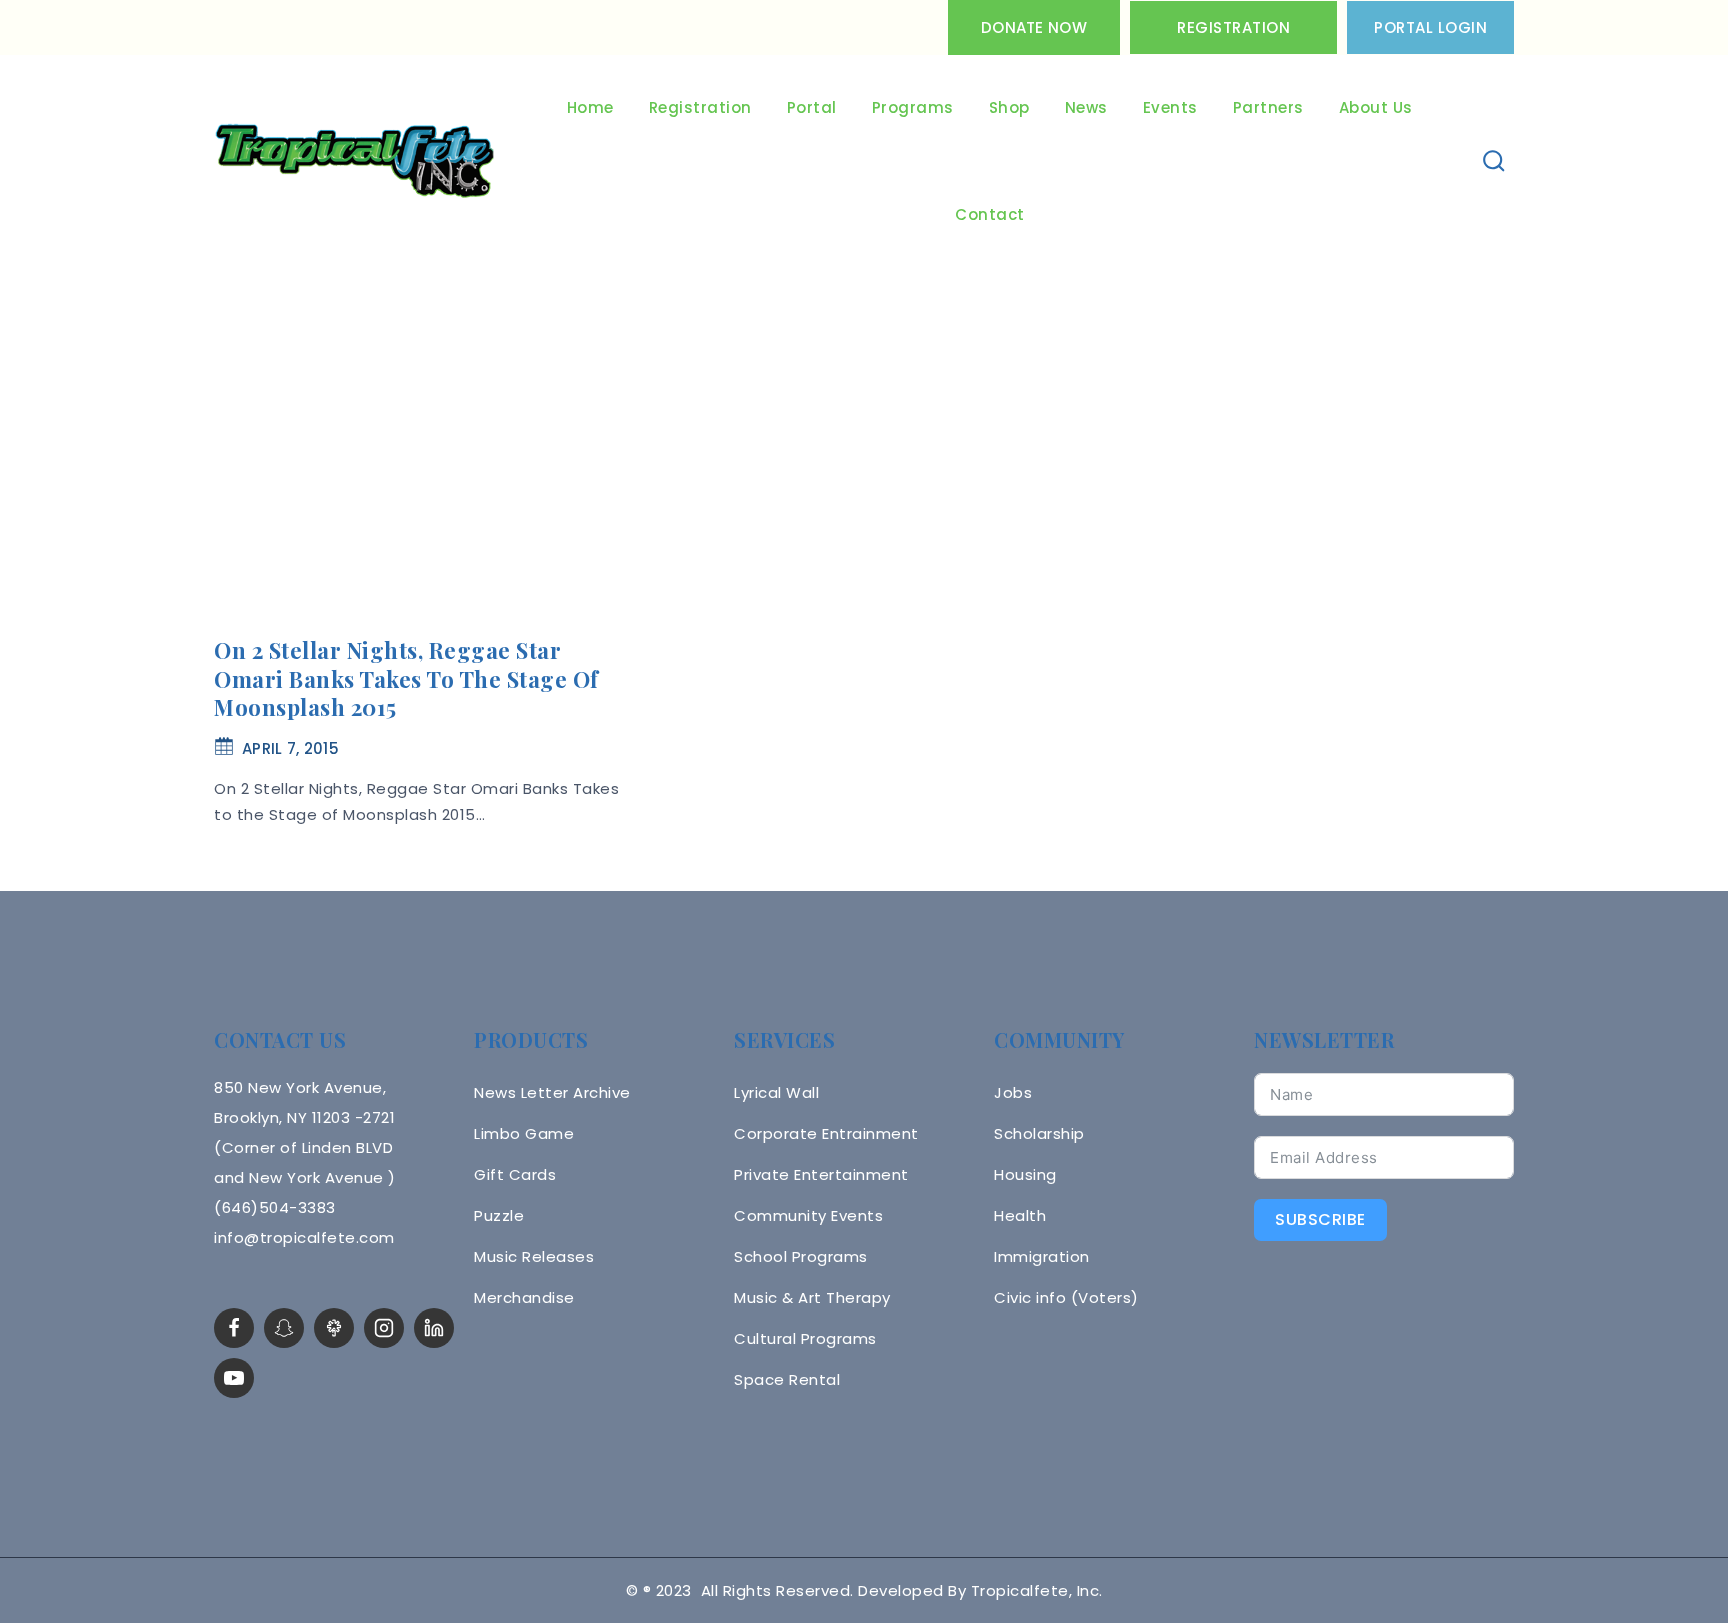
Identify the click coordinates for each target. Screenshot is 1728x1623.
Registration (1233, 27)
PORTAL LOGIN (1430, 27)
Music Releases (534, 1256)
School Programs (801, 1256)
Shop (1009, 107)
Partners (1268, 107)
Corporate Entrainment (826, 1133)
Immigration (1042, 1256)
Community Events (808, 1215)
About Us (1376, 107)
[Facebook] (234, 1328)
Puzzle (499, 1215)
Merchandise (524, 1297)
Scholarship (1039, 1133)
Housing (1025, 1174)
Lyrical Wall (776, 1092)
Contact (990, 214)
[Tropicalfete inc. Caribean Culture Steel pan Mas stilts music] (355, 162)
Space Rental (787, 1379)
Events (1170, 107)
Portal (812, 107)
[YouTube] (234, 1378)
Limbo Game (524, 1133)
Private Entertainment (821, 1174)
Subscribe (1320, 1219)
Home (590, 107)
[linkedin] (434, 1328)
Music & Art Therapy (812, 1297)
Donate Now (1034, 27)
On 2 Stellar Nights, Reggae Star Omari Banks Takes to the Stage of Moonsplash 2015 (406, 678)
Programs (913, 107)
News (1086, 107)
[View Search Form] (1494, 161)
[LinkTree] (334, 1328)
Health (1020, 1215)
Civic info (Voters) (1066, 1297)
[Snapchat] (284, 1328)
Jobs (1013, 1092)
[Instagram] (384, 1328)
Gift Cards (515, 1174)
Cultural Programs (805, 1338)
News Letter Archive (552, 1092)
